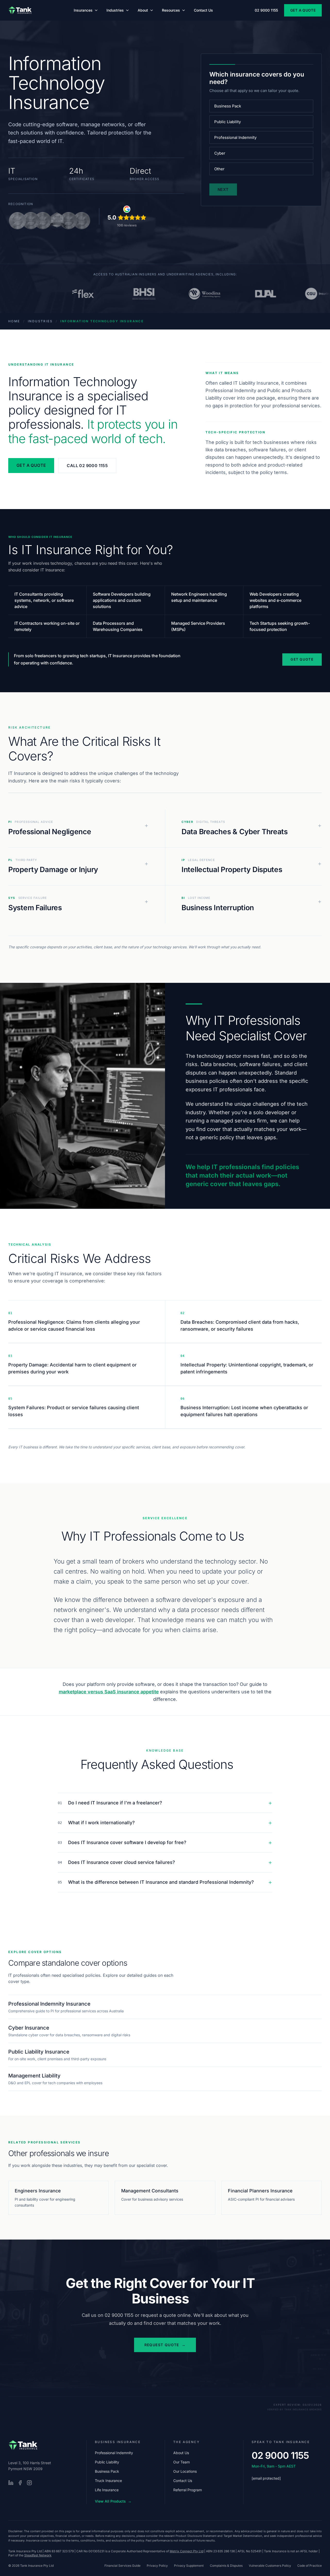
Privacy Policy (157, 2566)
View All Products (113, 2501)
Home (14, 321)
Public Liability (107, 2462)
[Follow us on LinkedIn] (11, 2483)
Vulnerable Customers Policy (270, 2566)
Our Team (181, 2462)
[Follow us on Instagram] (29, 2483)
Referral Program (188, 2490)
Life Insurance (107, 2490)
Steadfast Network (38, 2555)
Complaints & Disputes (226, 2566)
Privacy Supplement (189, 2566)
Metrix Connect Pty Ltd (187, 2551)
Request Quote (165, 2345)
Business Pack (107, 2471)
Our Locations (185, 2471)
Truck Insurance (108, 2481)
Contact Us (183, 2481)
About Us (181, 2453)
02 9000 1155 (266, 10)
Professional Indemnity (114, 2453)
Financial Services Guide (122, 2566)
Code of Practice (310, 2566)
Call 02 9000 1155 (87, 466)
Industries (40, 321)
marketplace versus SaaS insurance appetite (109, 1692)
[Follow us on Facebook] (20, 2483)
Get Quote (302, 659)
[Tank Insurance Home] (20, 10)
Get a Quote (303, 10)
